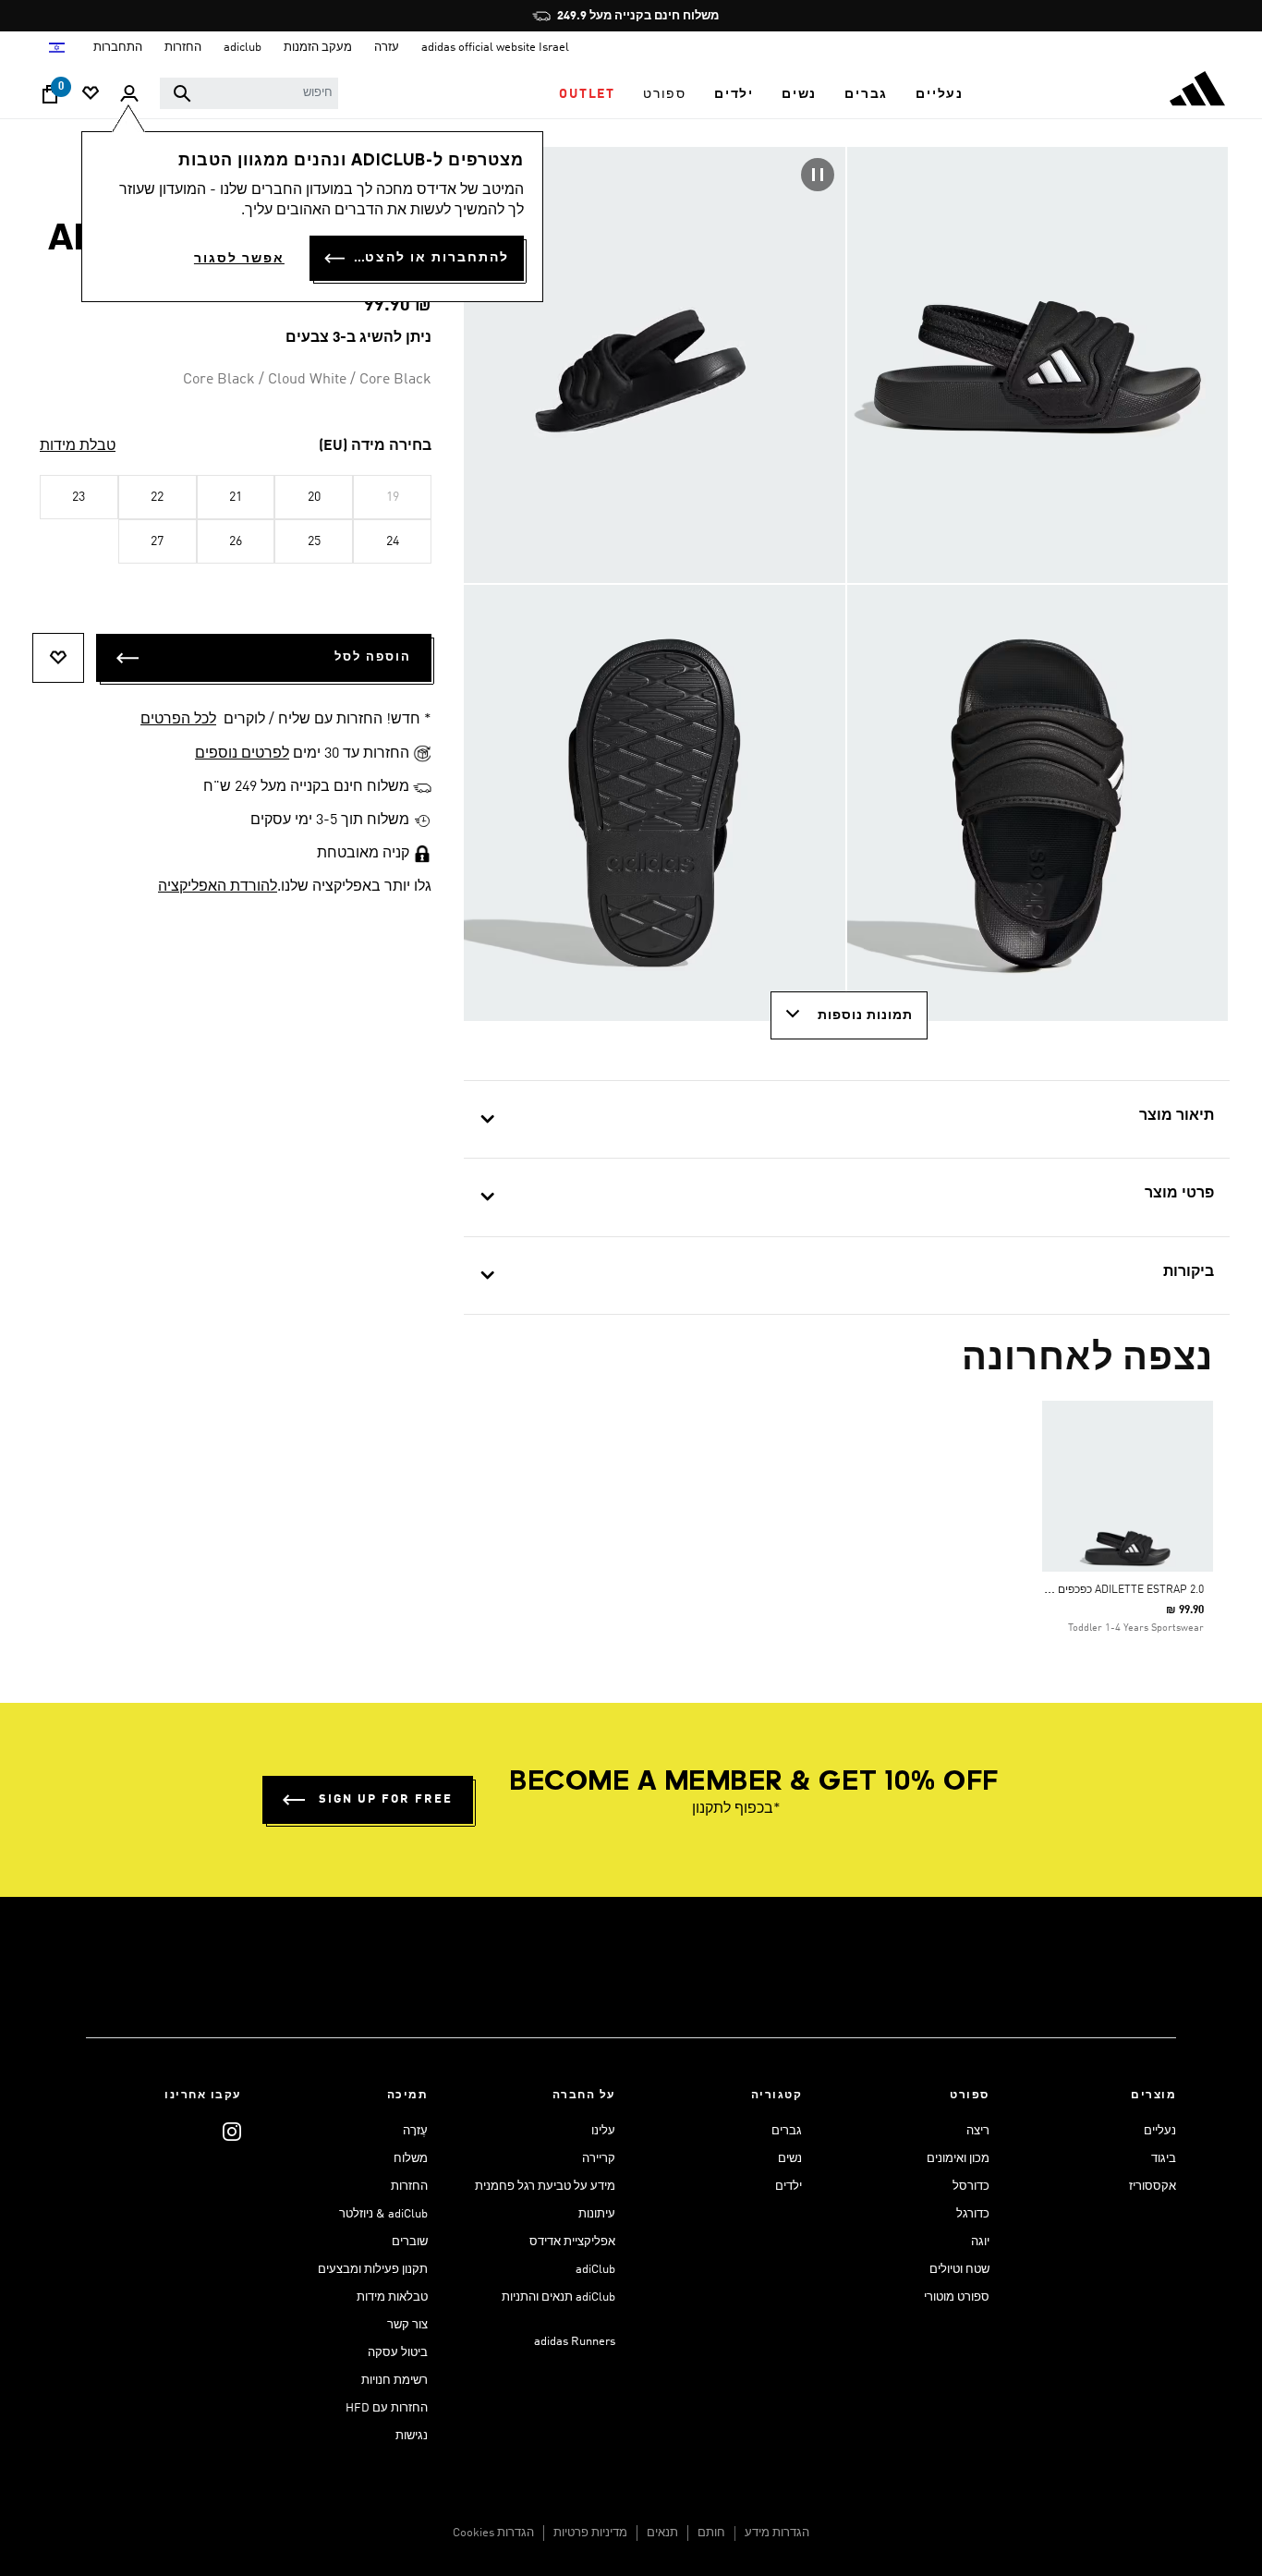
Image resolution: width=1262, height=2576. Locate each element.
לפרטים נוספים (242, 754)
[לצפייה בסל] (50, 99)
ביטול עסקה (398, 2353)
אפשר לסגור (239, 259)
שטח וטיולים (959, 2270)
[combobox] (249, 93)
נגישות (412, 2436)
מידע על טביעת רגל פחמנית (545, 2187)
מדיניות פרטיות (590, 2533)
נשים (790, 2159)
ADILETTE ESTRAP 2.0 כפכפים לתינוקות (1110, 1590)
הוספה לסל (373, 657)
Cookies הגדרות (493, 2533)
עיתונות (597, 2214)
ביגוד (1164, 2159)
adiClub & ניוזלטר (383, 2214)
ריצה (978, 2131)
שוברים (410, 2242)
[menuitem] (940, 94)
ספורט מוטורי (957, 2297)
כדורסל (971, 2187)
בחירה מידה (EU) (375, 446)
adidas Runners (575, 2342)
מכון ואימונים (958, 2159)
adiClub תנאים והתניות (558, 2297)
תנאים (662, 2533)
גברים (787, 2131)
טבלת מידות (78, 446)
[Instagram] (232, 2131)
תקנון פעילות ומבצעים (373, 2270)
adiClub (595, 2270)
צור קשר (407, 2325)
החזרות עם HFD (387, 2408)
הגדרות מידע (777, 2533)
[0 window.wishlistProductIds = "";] (91, 95)
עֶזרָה (415, 2131)
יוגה (980, 2242)
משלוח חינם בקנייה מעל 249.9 (638, 16)
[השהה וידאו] (818, 175)
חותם (711, 2533)
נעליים (1160, 2131)
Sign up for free (386, 1799)
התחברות (118, 48)
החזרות (409, 2187)
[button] (940, 94)
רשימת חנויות (394, 2381)
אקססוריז (1153, 2187)
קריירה (599, 2159)
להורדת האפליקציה (218, 887)
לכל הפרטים (178, 720)
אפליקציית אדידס (572, 2242)
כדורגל (973, 2214)
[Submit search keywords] (182, 93)
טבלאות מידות (392, 2297)
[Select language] (56, 48)
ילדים (789, 2187)
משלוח (411, 2159)
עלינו (603, 2131)
